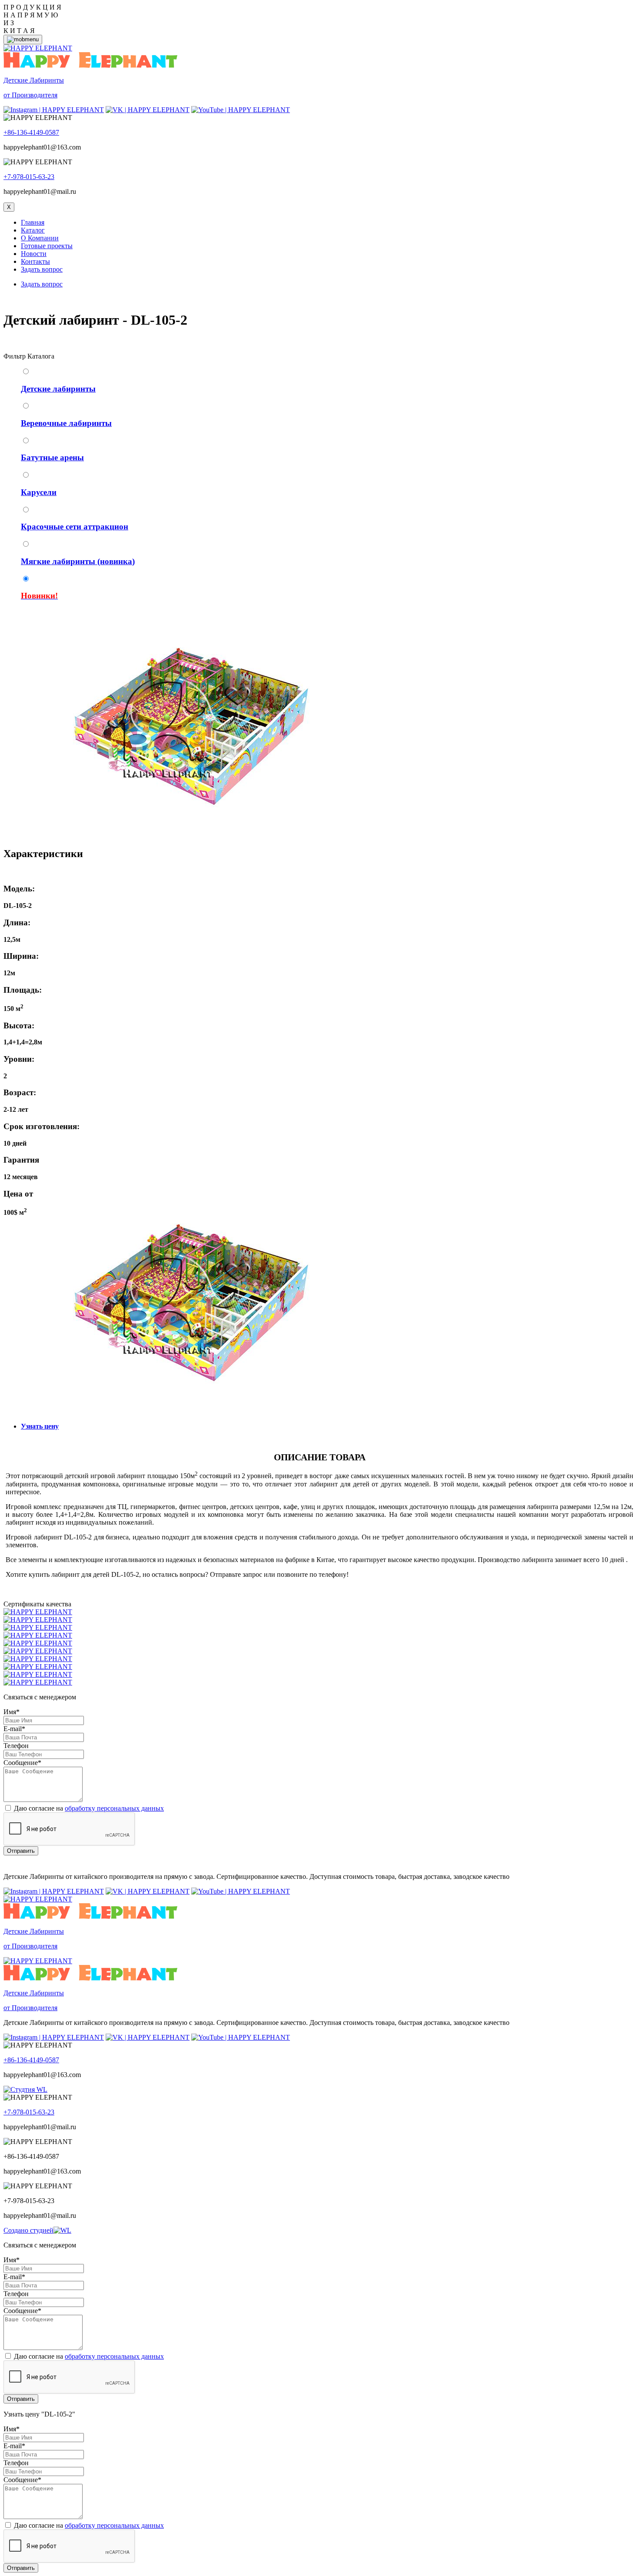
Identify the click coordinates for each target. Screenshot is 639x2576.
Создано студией (28, 2230)
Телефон (16, 1746)
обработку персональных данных (114, 1808)
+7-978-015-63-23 (29, 177)
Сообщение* (22, 1763)
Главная (33, 222)
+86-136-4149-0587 (31, 132)
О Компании (40, 238)
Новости (34, 254)
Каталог (33, 230)
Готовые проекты (47, 246)
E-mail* (14, 1729)
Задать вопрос (42, 269)
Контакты (35, 261)
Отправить (21, 1851)
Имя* (12, 1712)
